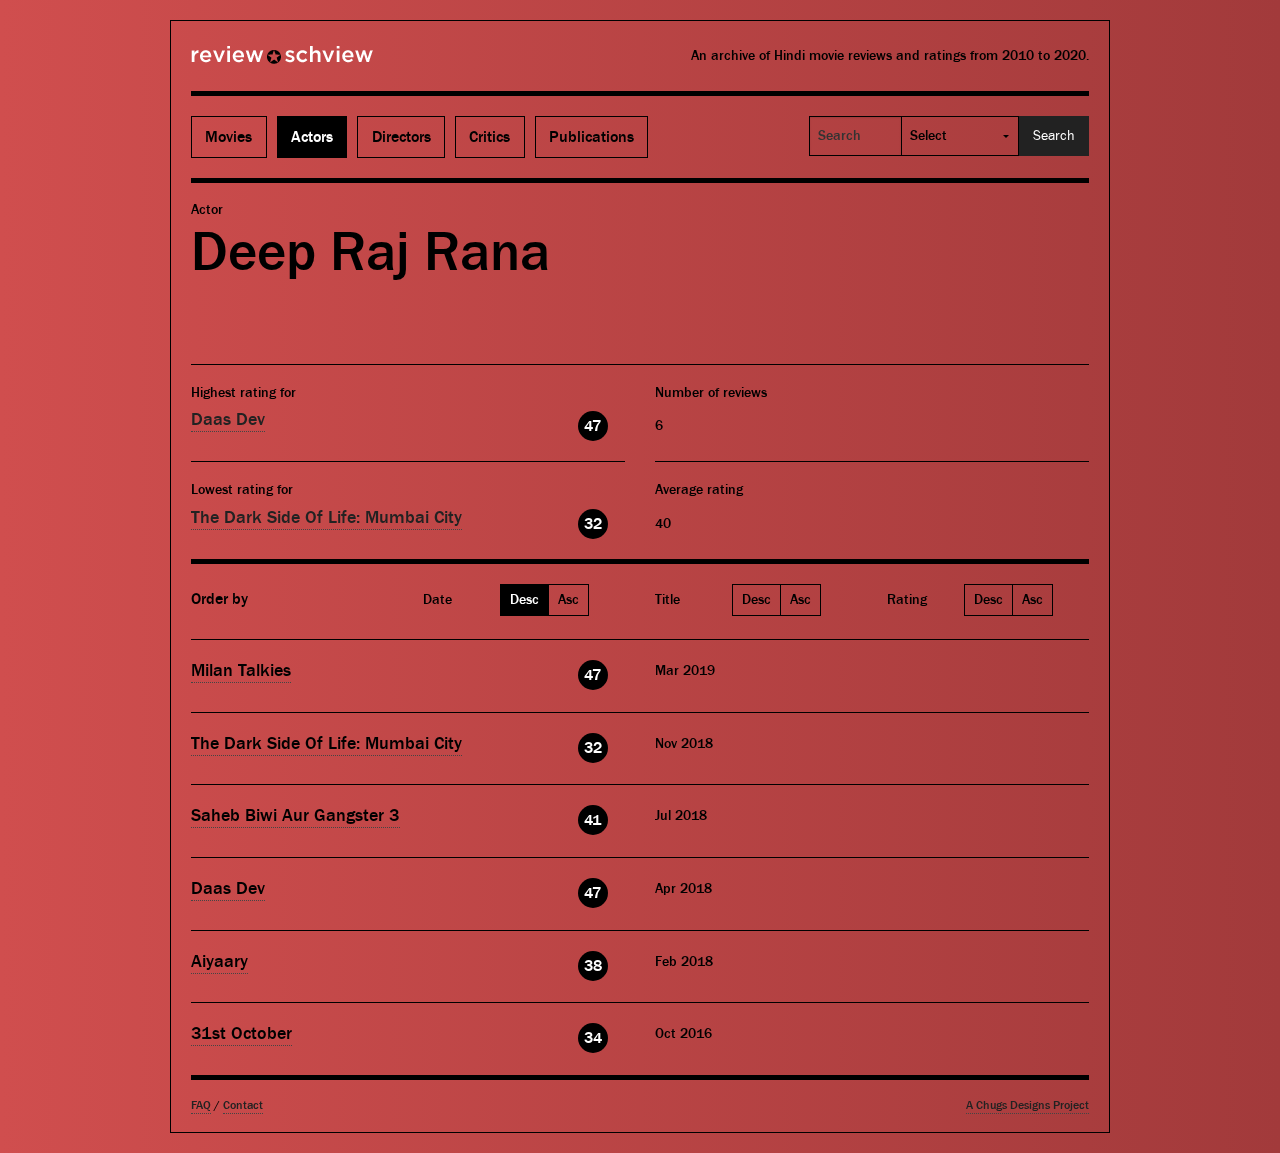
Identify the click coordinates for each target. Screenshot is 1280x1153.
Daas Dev (228, 419)
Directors (401, 137)
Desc (524, 600)
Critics (489, 137)
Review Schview (248, 63)
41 (592, 820)
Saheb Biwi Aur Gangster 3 (295, 815)
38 (593, 966)
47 (592, 426)
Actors (312, 137)
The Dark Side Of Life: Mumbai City (326, 517)
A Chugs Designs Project (1027, 1105)
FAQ (201, 1105)
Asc (568, 600)
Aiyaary (219, 961)
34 (593, 1038)
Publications (591, 137)
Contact (243, 1105)
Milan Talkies (241, 670)
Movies (228, 137)
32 (593, 524)
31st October (241, 1033)
